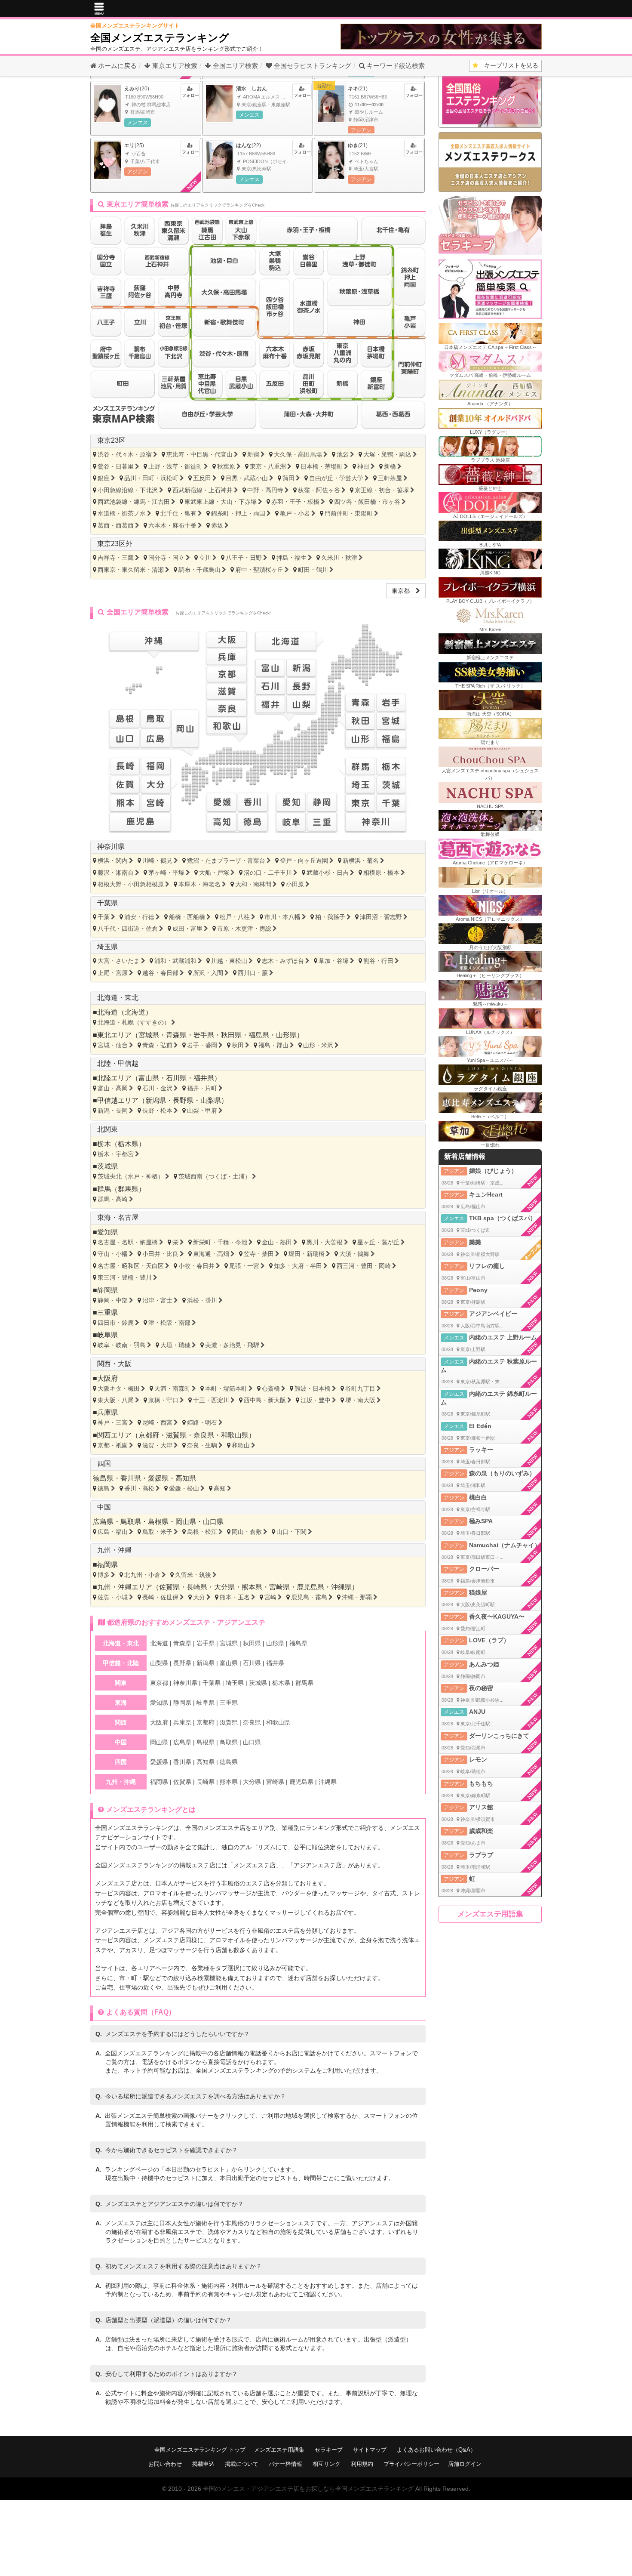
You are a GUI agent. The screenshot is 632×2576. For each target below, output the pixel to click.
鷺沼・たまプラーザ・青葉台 (226, 861)
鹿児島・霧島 (309, 1597)
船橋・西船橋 (187, 917)
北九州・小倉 (142, 1575)
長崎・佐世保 (160, 1597)
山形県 (286, 1035)
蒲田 (288, 478)
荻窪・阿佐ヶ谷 (319, 490)
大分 (199, 1597)
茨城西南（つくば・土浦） (215, 1176)
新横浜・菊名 (361, 861)
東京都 (404, 591)
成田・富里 (187, 929)
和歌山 (241, 1445)
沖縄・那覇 (357, 1597)
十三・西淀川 (211, 1400)
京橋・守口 (163, 1400)
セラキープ (329, 2450)
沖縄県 (341, 1587)
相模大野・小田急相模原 (131, 884)
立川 (205, 558)
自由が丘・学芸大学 (336, 478)
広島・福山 (113, 1532)
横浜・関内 (113, 861)
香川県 (131, 1478)
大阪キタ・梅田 (119, 1388)
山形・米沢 (318, 1045)
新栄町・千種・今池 (220, 1242)
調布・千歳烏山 (199, 570)
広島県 (103, 1522)
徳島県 (103, 1478)
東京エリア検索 (174, 66)
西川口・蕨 (253, 973)
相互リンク (327, 2464)
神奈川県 (111, 847)
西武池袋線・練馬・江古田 (134, 502)
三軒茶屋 (390, 478)
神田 (363, 466)
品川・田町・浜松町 (151, 478)
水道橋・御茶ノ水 (122, 513)
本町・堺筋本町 (226, 1388)
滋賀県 (176, 1435)
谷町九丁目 (360, 1388)
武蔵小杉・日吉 (328, 873)
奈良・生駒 (202, 1445)
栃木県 (128, 1144)
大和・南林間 (253, 884)
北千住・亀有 (178, 513)
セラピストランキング (313, 66)
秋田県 (231, 1035)
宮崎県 (279, 1587)
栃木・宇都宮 (116, 1154)
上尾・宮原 (113, 973)
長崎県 (197, 1587)
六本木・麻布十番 (172, 525)
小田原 (295, 884)
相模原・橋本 (381, 873)
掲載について (242, 2464)
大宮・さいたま (119, 961)
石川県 (176, 1078)
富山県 (149, 1078)
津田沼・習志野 (381, 917)
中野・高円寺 (265, 490)
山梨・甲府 (202, 1111)
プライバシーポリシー (411, 2464)
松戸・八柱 (235, 917)
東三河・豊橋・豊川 (125, 1277)
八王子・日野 (244, 558)
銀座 (104, 478)
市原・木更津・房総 (244, 929)
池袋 (343, 454)
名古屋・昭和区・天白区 (131, 1266)
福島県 (259, 1035)
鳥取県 (131, 1522)
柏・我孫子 (330, 917)
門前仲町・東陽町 (349, 513)
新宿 (253, 454)
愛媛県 (158, 1478)
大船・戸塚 (214, 873)
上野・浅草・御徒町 (175, 466)
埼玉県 (107, 947)
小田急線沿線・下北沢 (128, 490)
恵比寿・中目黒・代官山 (199, 454)
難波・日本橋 (313, 1388)
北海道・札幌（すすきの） (134, 1022)
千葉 (104, 917)
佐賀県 (169, 1587)
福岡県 (107, 1565)
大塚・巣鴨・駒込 (387, 454)
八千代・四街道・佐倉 (128, 929)
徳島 (104, 1488)
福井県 (204, 1078)
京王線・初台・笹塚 (382, 490)
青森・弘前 (157, 1045)
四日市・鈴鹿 (116, 1323)
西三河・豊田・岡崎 (364, 1266)
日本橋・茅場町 (322, 466)
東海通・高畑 (211, 1254)
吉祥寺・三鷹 (116, 558)
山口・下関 (291, 1532)
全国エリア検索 (235, 66)
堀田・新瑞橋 (307, 1254)
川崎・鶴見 (157, 861)
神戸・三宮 (113, 1422)
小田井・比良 (160, 1254)
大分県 (224, 1587)
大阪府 (107, 1378)
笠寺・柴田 (259, 1254)
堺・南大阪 (360, 1400)
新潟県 (156, 1100)
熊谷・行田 (378, 961)
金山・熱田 (277, 1242)
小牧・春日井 (196, 1266)
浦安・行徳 (139, 917)
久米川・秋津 (339, 558)
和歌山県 (235, 1435)
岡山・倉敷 (247, 1532)
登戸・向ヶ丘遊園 (304, 861)
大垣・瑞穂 (175, 1345)
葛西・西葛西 (116, 525)
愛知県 (107, 1232)
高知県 (186, 1478)
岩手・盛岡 (202, 1045)
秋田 (238, 1045)
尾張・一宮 (244, 1266)
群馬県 (128, 1189)
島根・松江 (202, 1532)
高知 (220, 1488)
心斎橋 (271, 1388)
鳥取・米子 (157, 1532)
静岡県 (107, 1290)
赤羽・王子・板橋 (295, 502)
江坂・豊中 (316, 1400)
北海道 (135, 1012)
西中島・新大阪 (265, 1400)
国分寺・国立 (166, 558)
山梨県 (211, 1100)
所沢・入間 (208, 973)
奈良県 (204, 1435)
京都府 (149, 1435)
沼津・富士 (157, 1300)
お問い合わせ (165, 2464)
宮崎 (270, 1597)
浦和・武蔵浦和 (175, 961)
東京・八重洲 (268, 466)
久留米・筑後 (193, 1575)
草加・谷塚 (334, 961)
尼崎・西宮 (157, 1422)
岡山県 (186, 1522)
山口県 (213, 1522)
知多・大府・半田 (298, 1266)
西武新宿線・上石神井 (202, 490)
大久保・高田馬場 (298, 454)
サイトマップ (370, 2450)
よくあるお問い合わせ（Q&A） (436, 2450)
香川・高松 (139, 1488)
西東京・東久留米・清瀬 (131, 570)
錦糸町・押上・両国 (238, 513)
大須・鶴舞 (354, 1254)
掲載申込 (203, 2464)
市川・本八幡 (282, 917)
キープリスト (508, 65)
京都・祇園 (113, 1445)
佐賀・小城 (113, 1597)
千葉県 (107, 903)
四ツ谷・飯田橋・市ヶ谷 (367, 502)
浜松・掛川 (202, 1300)
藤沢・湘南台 (116, 873)
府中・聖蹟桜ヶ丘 (259, 570)
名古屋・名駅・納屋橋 (128, 1242)
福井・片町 (202, 1088)
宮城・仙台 (113, 1045)
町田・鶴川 (313, 570)
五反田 (202, 478)
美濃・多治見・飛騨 (232, 1345)
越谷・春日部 (160, 973)
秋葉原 (226, 466)
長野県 (183, 1100)
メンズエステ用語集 (490, 1914)
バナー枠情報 (285, 2464)
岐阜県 (107, 1335)
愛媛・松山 (184, 1488)
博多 (104, 1575)
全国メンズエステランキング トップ (200, 2450)
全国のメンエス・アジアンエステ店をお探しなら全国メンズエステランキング (308, 2489)
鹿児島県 (310, 1587)
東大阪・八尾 (116, 1400)
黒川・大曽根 (325, 1242)
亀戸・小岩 (295, 513)
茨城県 (107, 1166)
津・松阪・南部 (169, 1323)
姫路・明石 (202, 1422)
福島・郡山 (273, 1045)
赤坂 (217, 525)
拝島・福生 (291, 558)
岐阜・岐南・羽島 (122, 1345)
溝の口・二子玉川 (268, 873)
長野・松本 (157, 1111)
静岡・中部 (113, 1300)
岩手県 (204, 1035)
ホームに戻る (117, 66)
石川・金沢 (157, 1088)
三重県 (107, 1313)
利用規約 (362, 2464)
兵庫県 (107, 1412)
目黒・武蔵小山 (247, 478)
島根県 (158, 1522)
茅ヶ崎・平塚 (166, 873)
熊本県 (252, 1587)
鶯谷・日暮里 (116, 466)
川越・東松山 (229, 961)
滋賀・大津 (157, 1445)
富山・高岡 (113, 1088)
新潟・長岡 (113, 1111)
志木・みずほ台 (283, 961)
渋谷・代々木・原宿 (125, 454)
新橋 (390, 466)
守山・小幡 (113, 1254)
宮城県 (149, 1035)
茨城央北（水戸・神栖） (131, 1176)
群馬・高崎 (113, 1199)
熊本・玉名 (235, 1597)
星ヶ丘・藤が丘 (378, 1242)
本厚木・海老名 (199, 884)
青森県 (176, 1035)
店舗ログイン (465, 2464)
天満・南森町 (172, 1388)
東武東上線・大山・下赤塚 (221, 502)
